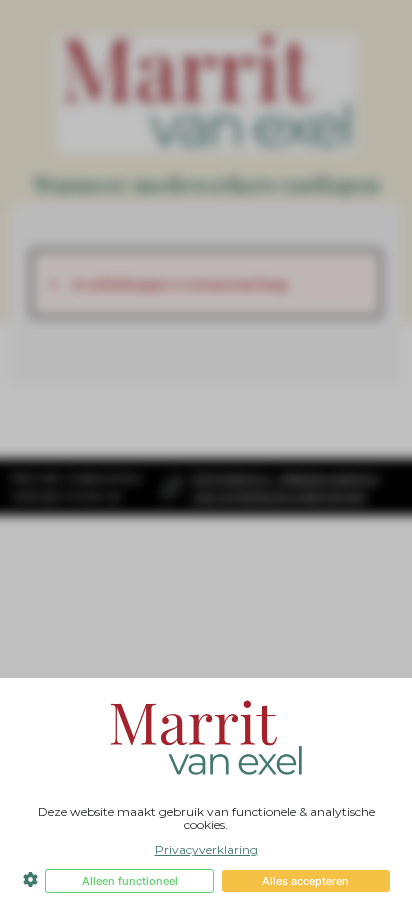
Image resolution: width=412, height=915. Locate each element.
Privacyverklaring (206, 849)
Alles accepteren (305, 881)
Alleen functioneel (130, 881)
